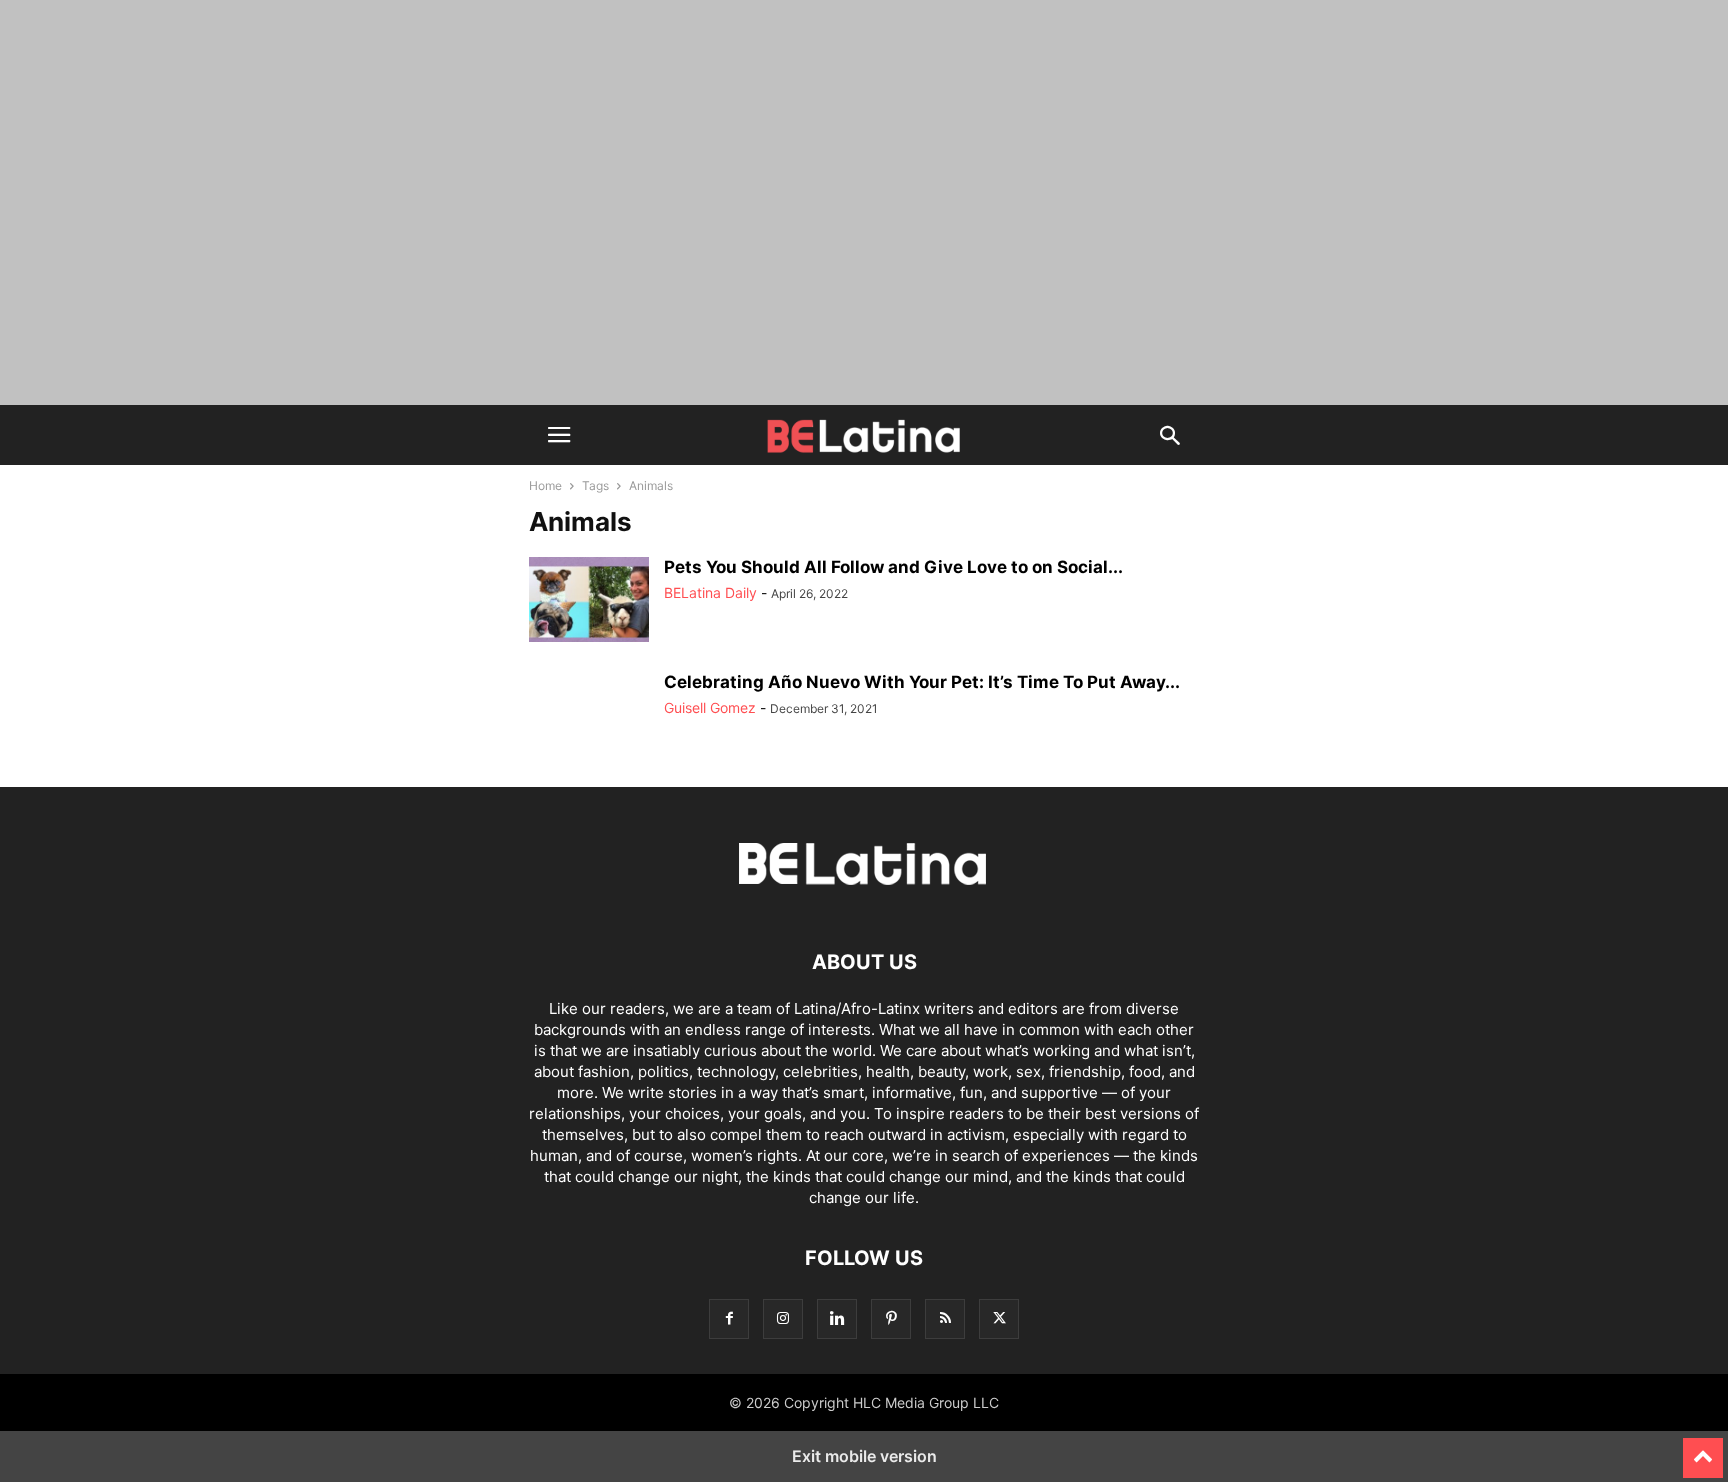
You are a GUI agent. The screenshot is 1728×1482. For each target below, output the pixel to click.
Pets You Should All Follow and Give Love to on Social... (893, 567)
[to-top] (1703, 1449)
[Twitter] (999, 1318)
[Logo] (864, 901)
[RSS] (945, 1318)
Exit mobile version (864, 1456)
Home (545, 485)
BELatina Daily (710, 592)
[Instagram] (783, 1318)
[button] (559, 435)
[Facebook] (729, 1318)
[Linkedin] (837, 1318)
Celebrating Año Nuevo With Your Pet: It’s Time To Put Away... (922, 682)
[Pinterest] (891, 1318)
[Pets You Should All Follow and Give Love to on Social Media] (589, 602)
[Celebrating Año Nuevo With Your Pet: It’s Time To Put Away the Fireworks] (589, 717)
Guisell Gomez (710, 707)
